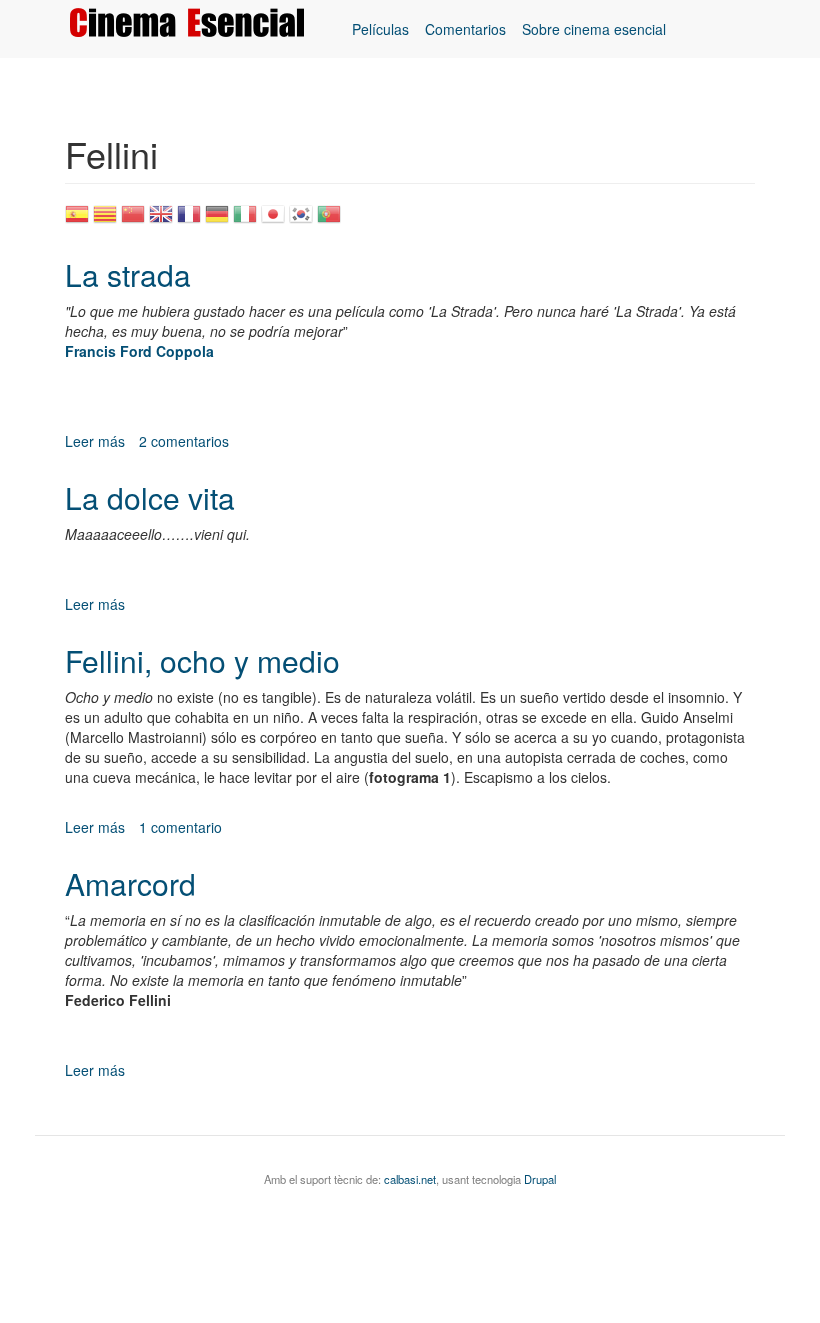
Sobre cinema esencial (594, 29)
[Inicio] (194, 22)
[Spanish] (77, 220)
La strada (128, 274)
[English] (161, 220)
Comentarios (465, 29)
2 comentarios (184, 441)
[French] (189, 220)
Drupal (540, 1179)
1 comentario (180, 827)
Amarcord (130, 883)
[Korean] (301, 220)
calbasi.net (410, 1179)
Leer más (95, 441)
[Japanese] (273, 220)
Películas (380, 29)
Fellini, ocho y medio (202, 660)
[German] (217, 220)
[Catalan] (105, 220)
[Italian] (245, 220)
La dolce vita (150, 497)
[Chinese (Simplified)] (133, 220)
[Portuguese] (329, 220)
